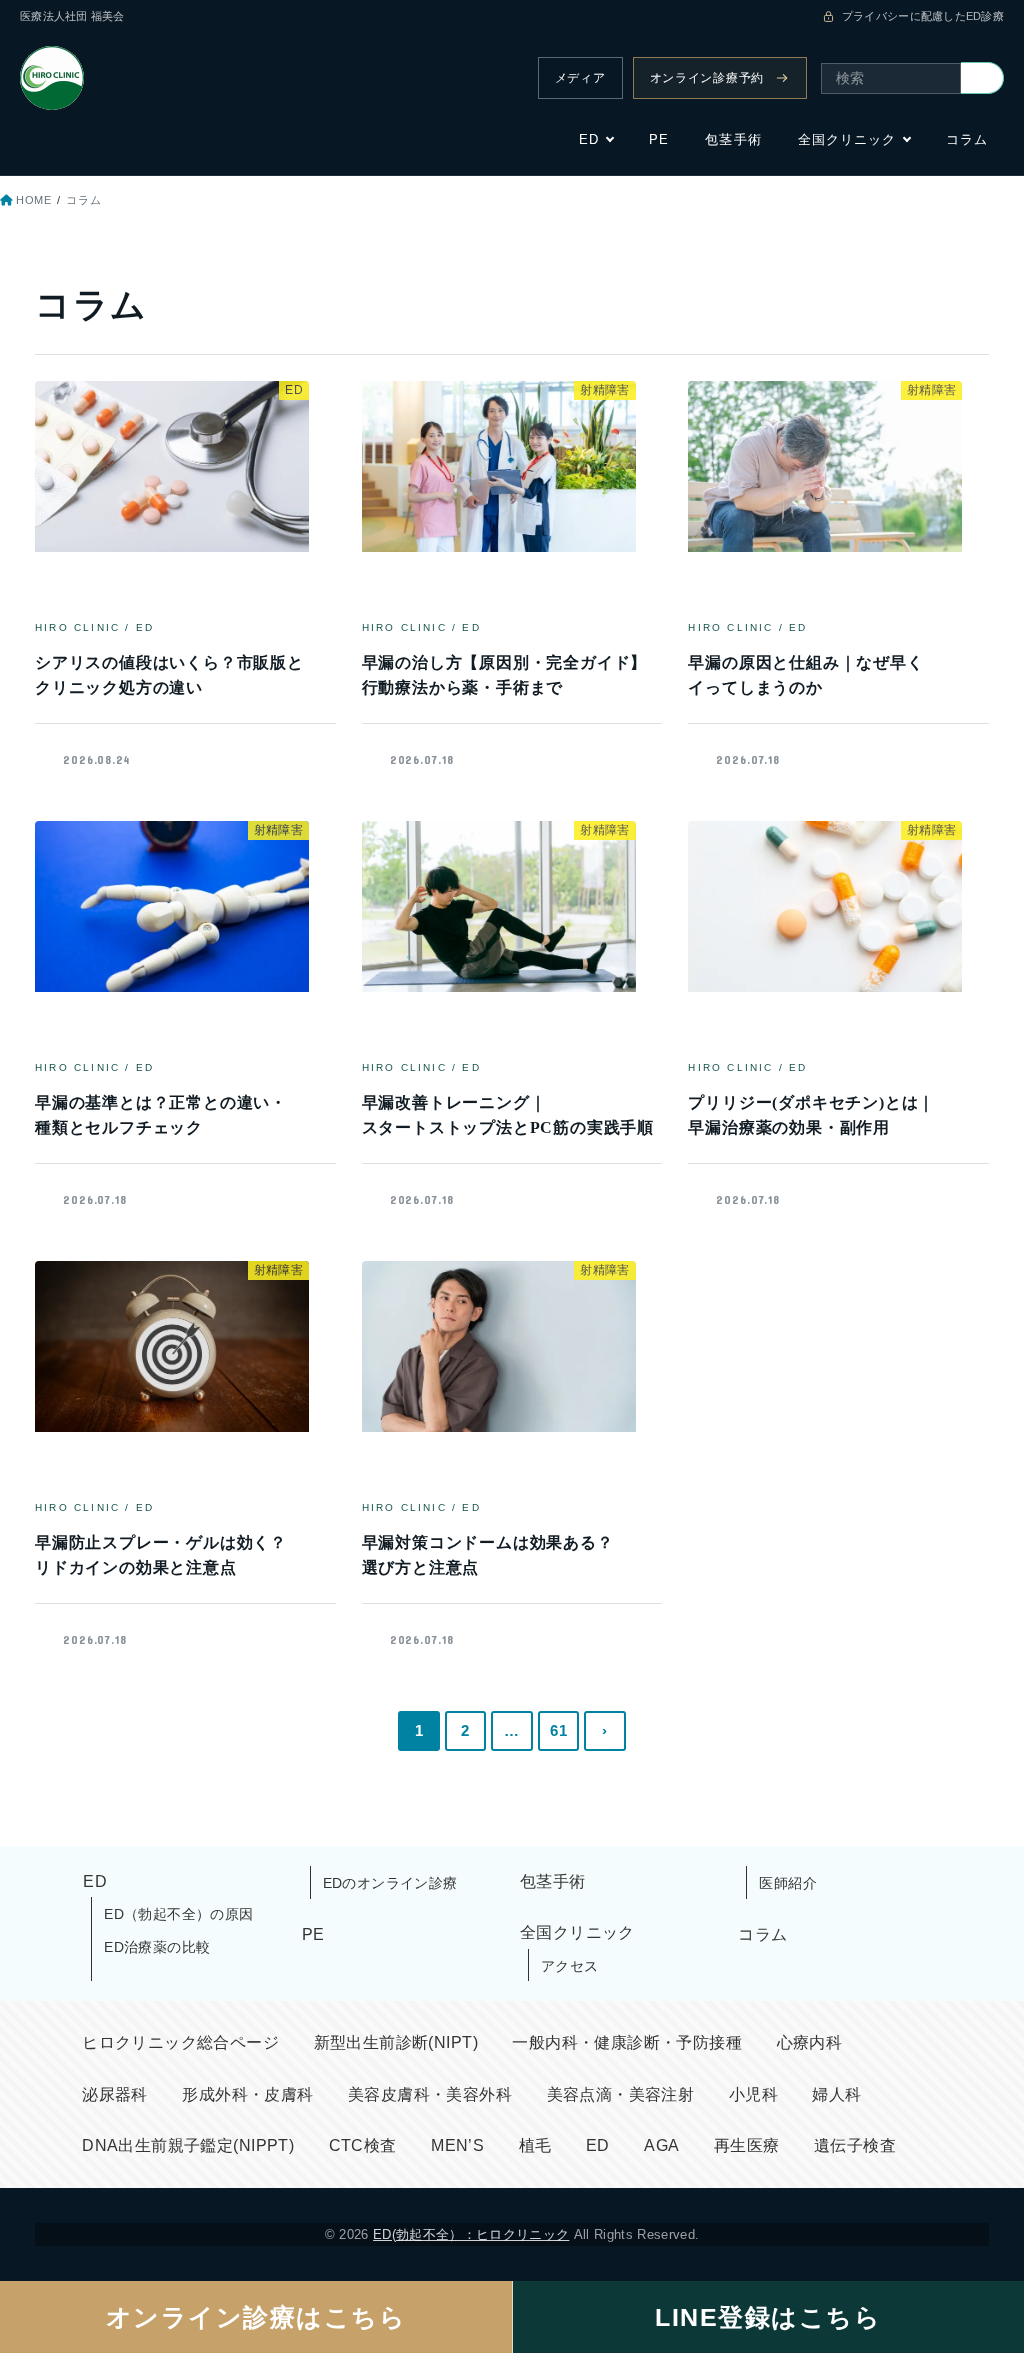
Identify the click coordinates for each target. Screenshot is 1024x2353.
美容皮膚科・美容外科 (430, 2094)
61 (558, 1731)
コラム (967, 139)
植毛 (535, 2145)
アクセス (570, 1966)
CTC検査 (363, 2145)
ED (589, 139)
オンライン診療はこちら (256, 2317)
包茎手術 (733, 139)
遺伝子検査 (855, 2145)
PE (659, 139)
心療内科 (810, 2042)
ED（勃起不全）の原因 (179, 1914)
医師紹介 (788, 1883)
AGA (661, 2145)
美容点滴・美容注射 (621, 2094)
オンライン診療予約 (707, 78)
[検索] (982, 78)
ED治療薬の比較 (157, 1947)
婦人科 (836, 2094)
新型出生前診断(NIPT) (396, 2042)
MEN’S (457, 2145)
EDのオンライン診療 (390, 1883)
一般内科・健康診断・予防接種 (627, 2042)
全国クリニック (847, 139)
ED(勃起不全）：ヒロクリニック (471, 2234)
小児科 (753, 2094)
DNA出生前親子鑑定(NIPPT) (188, 2145)
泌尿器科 (115, 2094)
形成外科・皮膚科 (247, 2094)
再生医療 (747, 2145)
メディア (580, 78)
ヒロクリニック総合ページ (180, 2042)
